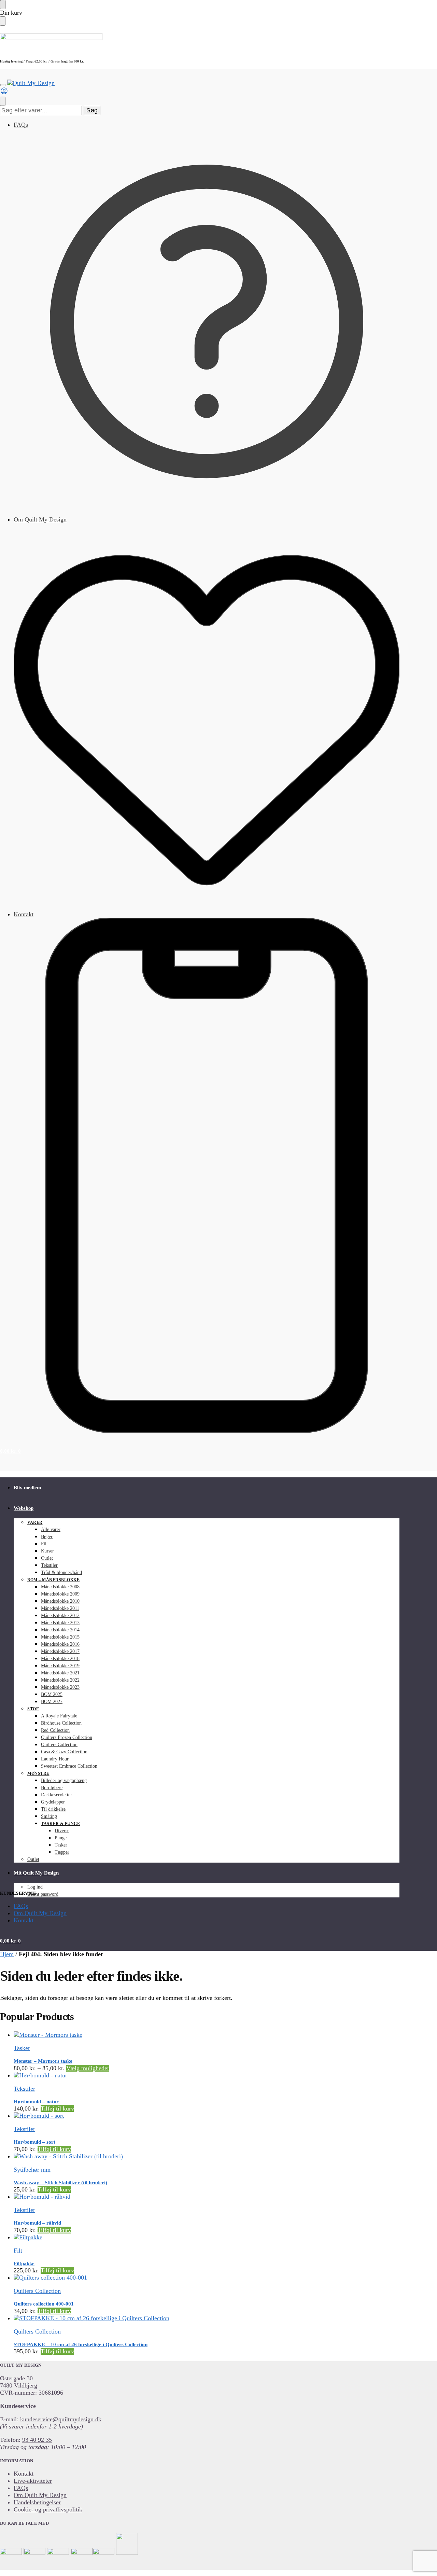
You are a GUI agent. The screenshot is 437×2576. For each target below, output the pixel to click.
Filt (18, 2251)
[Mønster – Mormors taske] (207, 2035)
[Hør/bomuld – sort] (207, 2116)
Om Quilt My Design (40, 519)
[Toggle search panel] (3, 101)
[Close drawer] (3, 21)
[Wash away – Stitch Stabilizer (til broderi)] (207, 2156)
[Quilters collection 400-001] (207, 2278)
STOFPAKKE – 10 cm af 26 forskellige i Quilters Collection (81, 2344)
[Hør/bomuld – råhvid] (207, 2197)
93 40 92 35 (37, 2440)
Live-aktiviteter (33, 2481)
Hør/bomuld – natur (36, 2102)
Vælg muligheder (88, 2068)
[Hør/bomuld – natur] (207, 2076)
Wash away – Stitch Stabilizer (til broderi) (60, 2183)
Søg (92, 110)
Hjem (7, 1954)
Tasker (22, 2048)
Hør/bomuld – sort (34, 2142)
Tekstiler (24, 2089)
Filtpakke (24, 2264)
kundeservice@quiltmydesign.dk (61, 2419)
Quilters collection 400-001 (44, 2304)
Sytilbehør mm (32, 2170)
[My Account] (4, 93)
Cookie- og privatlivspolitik (48, 2509)
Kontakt (24, 914)
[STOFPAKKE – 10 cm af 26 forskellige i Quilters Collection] (207, 2318)
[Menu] (3, 85)
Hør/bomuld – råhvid (37, 2223)
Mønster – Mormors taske (43, 2061)
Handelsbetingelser (37, 2502)
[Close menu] (3, 5)
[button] (10, 1451)
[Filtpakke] (207, 2237)
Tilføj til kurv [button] (57, 2108)
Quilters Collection (37, 2291)
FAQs (21, 125)
